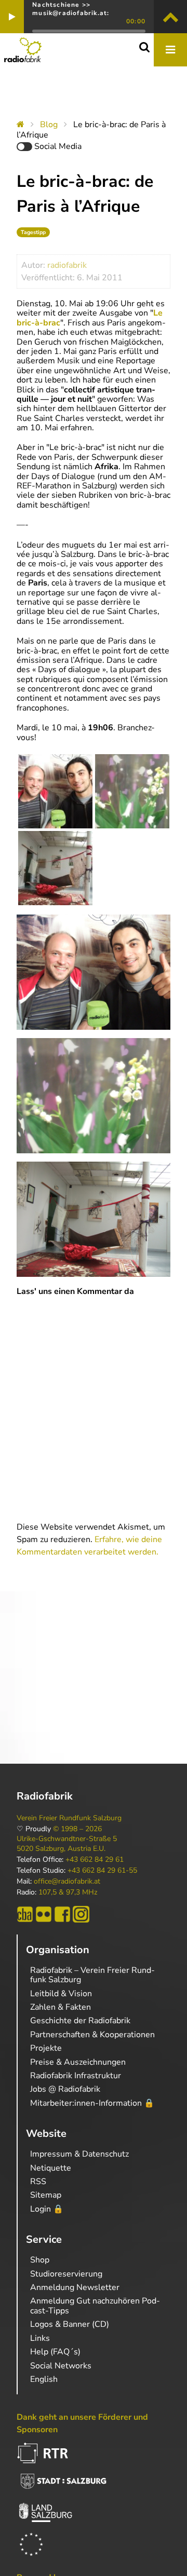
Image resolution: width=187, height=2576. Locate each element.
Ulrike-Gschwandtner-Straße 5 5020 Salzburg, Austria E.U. (67, 1844)
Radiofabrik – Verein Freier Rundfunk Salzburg (92, 1975)
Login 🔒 (47, 2209)
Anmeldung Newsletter (75, 2287)
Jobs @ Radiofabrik (65, 2089)
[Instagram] (81, 1914)
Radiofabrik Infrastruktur (76, 2076)
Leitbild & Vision (61, 1994)
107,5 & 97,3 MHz (68, 1892)
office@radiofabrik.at (67, 1882)
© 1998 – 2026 (77, 1829)
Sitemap (46, 2195)
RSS (38, 2182)
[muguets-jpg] (132, 791)
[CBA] (25, 1914)
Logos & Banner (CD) (70, 2324)
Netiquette (51, 2168)
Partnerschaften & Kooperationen (92, 2035)
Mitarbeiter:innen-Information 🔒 (92, 2103)
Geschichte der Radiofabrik (80, 2021)
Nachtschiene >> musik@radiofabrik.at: (71, 9)
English (44, 2379)
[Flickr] (44, 1914)
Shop (40, 2260)
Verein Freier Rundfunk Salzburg (69, 1818)
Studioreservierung (66, 2274)
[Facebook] (62, 1914)
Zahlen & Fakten (61, 2007)
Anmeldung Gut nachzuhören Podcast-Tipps (95, 2306)
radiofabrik (67, 265)
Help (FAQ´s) (55, 2352)
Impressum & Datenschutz (79, 2154)
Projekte (46, 2048)
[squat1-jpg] (55, 868)
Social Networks (61, 2366)
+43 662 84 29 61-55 (102, 1871)
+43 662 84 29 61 (95, 1860)
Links (40, 2338)
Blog (49, 125)
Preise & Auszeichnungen (78, 2062)
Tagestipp (33, 232)
